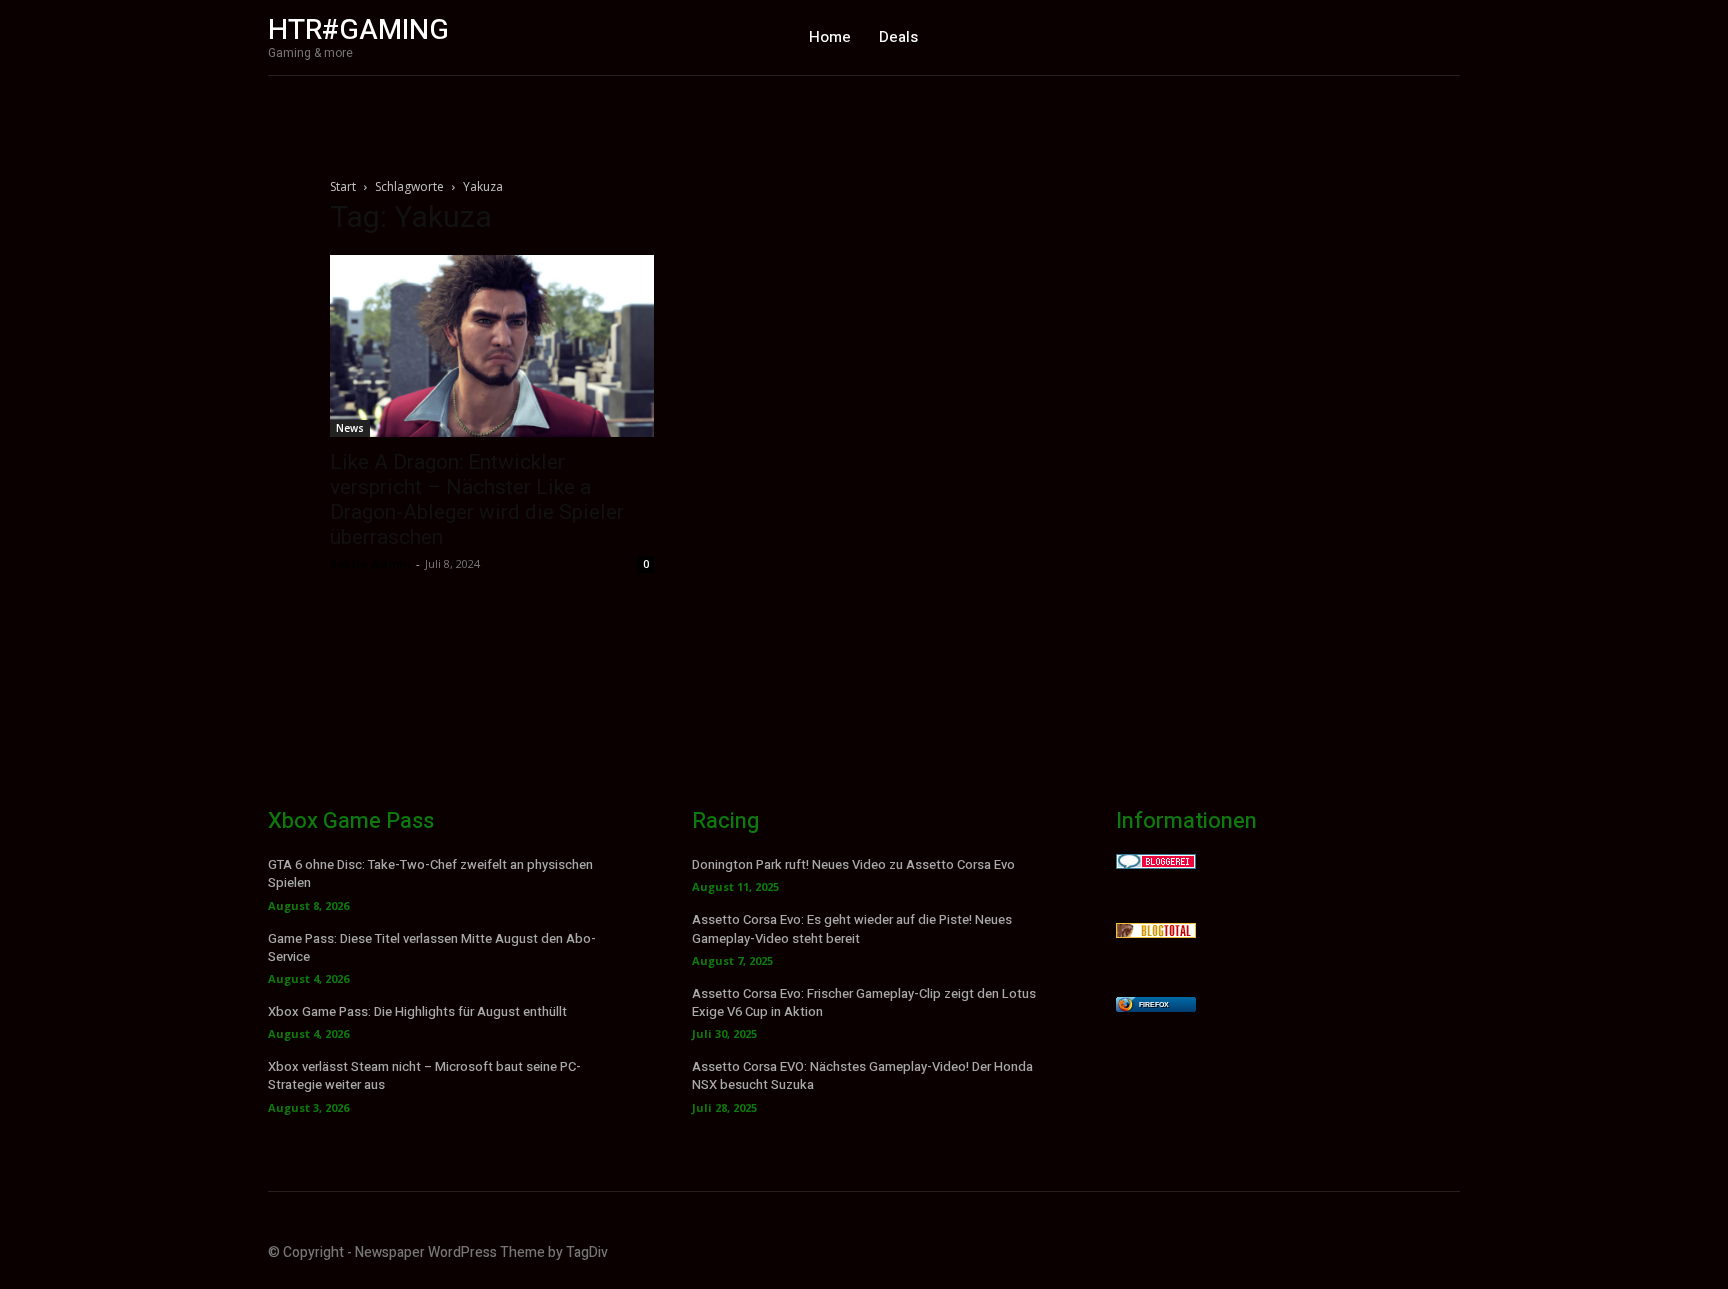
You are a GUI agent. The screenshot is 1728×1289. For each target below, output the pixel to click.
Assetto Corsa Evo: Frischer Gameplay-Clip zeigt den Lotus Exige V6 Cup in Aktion (864, 1002)
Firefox (1154, 1004)
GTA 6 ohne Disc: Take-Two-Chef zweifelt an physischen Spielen (430, 873)
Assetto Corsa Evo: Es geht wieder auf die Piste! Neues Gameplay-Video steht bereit (852, 928)
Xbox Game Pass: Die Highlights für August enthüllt (417, 1011)
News (350, 428)
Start (343, 186)
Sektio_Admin (370, 563)
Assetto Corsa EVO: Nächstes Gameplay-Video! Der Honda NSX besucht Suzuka (862, 1075)
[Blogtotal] (1156, 932)
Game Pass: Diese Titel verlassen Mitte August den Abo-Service (432, 947)
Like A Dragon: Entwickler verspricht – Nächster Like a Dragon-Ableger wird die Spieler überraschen (477, 499)
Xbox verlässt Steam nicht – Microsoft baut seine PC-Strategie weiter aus (424, 1075)
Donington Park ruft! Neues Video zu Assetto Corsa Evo (853, 864)
